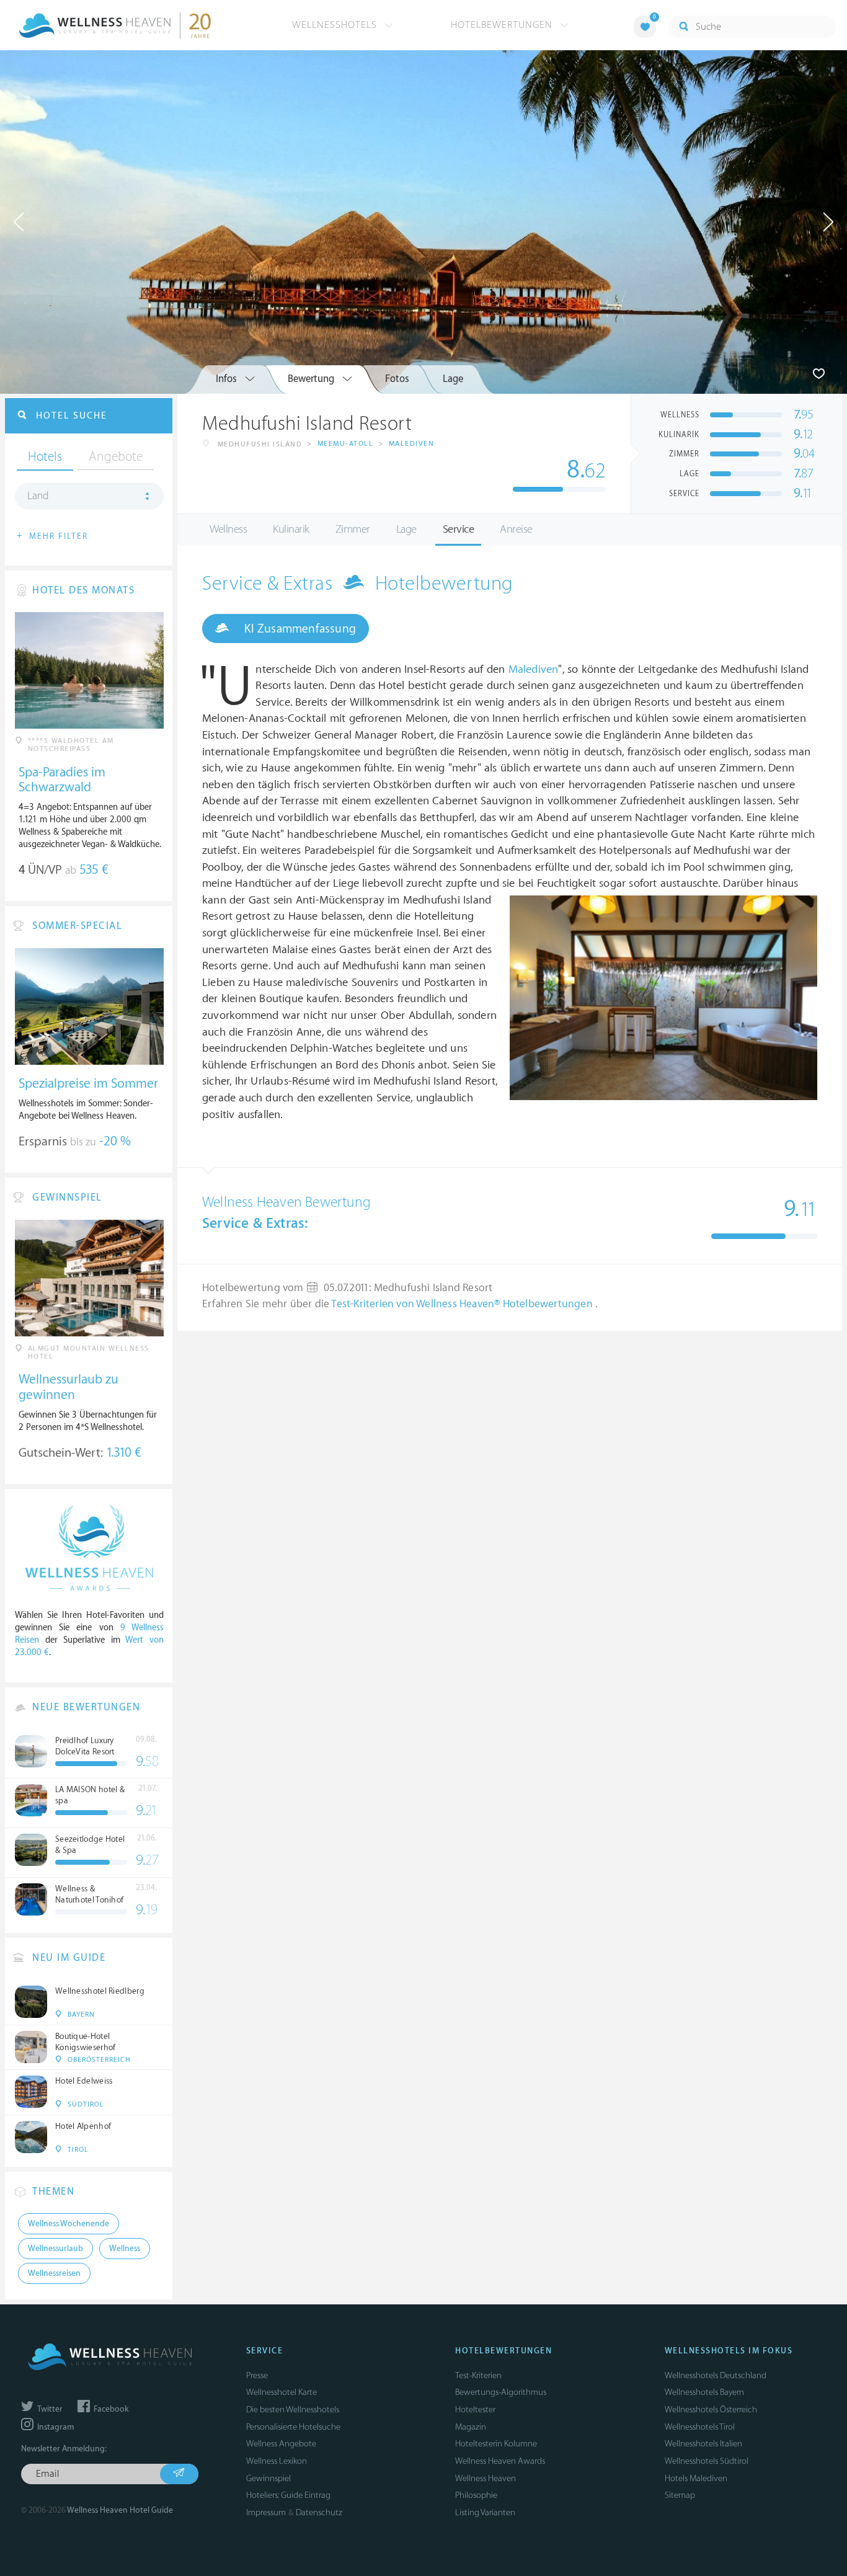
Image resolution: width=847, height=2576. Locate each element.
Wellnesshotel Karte (282, 2392)
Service (459, 529)
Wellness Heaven (486, 2478)
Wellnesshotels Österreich (711, 2409)
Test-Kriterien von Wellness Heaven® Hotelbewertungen (463, 1304)
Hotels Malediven (696, 2478)
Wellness (228, 529)
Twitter (49, 2409)
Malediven (412, 444)
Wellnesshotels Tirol (700, 2427)
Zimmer (353, 529)
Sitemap (680, 2495)
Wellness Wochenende (69, 2224)
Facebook (110, 2409)
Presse (257, 2375)
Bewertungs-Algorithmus (501, 2392)
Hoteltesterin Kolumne (496, 2444)
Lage (406, 529)
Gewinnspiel (268, 2478)
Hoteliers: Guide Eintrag (288, 2495)
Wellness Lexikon (277, 2461)
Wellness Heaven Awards (500, 2461)
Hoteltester (475, 2409)
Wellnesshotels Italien (703, 2444)
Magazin (471, 2427)
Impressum (266, 2512)
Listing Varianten (485, 2512)
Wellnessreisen (54, 2273)
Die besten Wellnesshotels (293, 2409)
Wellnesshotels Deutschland (716, 2375)
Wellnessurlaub (55, 2249)
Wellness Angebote (281, 2444)
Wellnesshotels (336, 25)
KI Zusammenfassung (299, 629)
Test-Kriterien (478, 2375)
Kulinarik (291, 529)
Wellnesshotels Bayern (704, 2392)
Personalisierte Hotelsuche (293, 2427)
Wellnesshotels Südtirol (707, 2461)
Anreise (516, 529)
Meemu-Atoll (346, 444)
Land (38, 496)
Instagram (55, 2427)
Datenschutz (319, 2512)
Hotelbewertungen (503, 25)
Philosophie (476, 2495)
